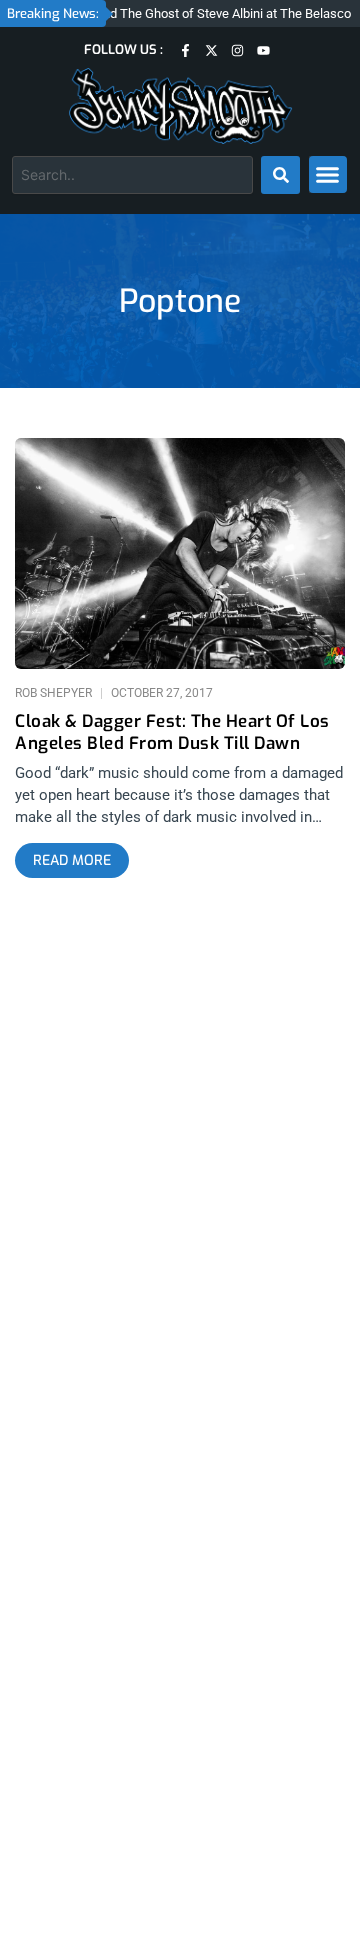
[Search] (280, 175)
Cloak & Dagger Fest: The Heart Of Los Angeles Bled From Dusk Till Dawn (172, 733)
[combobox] (132, 175)
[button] (328, 175)
